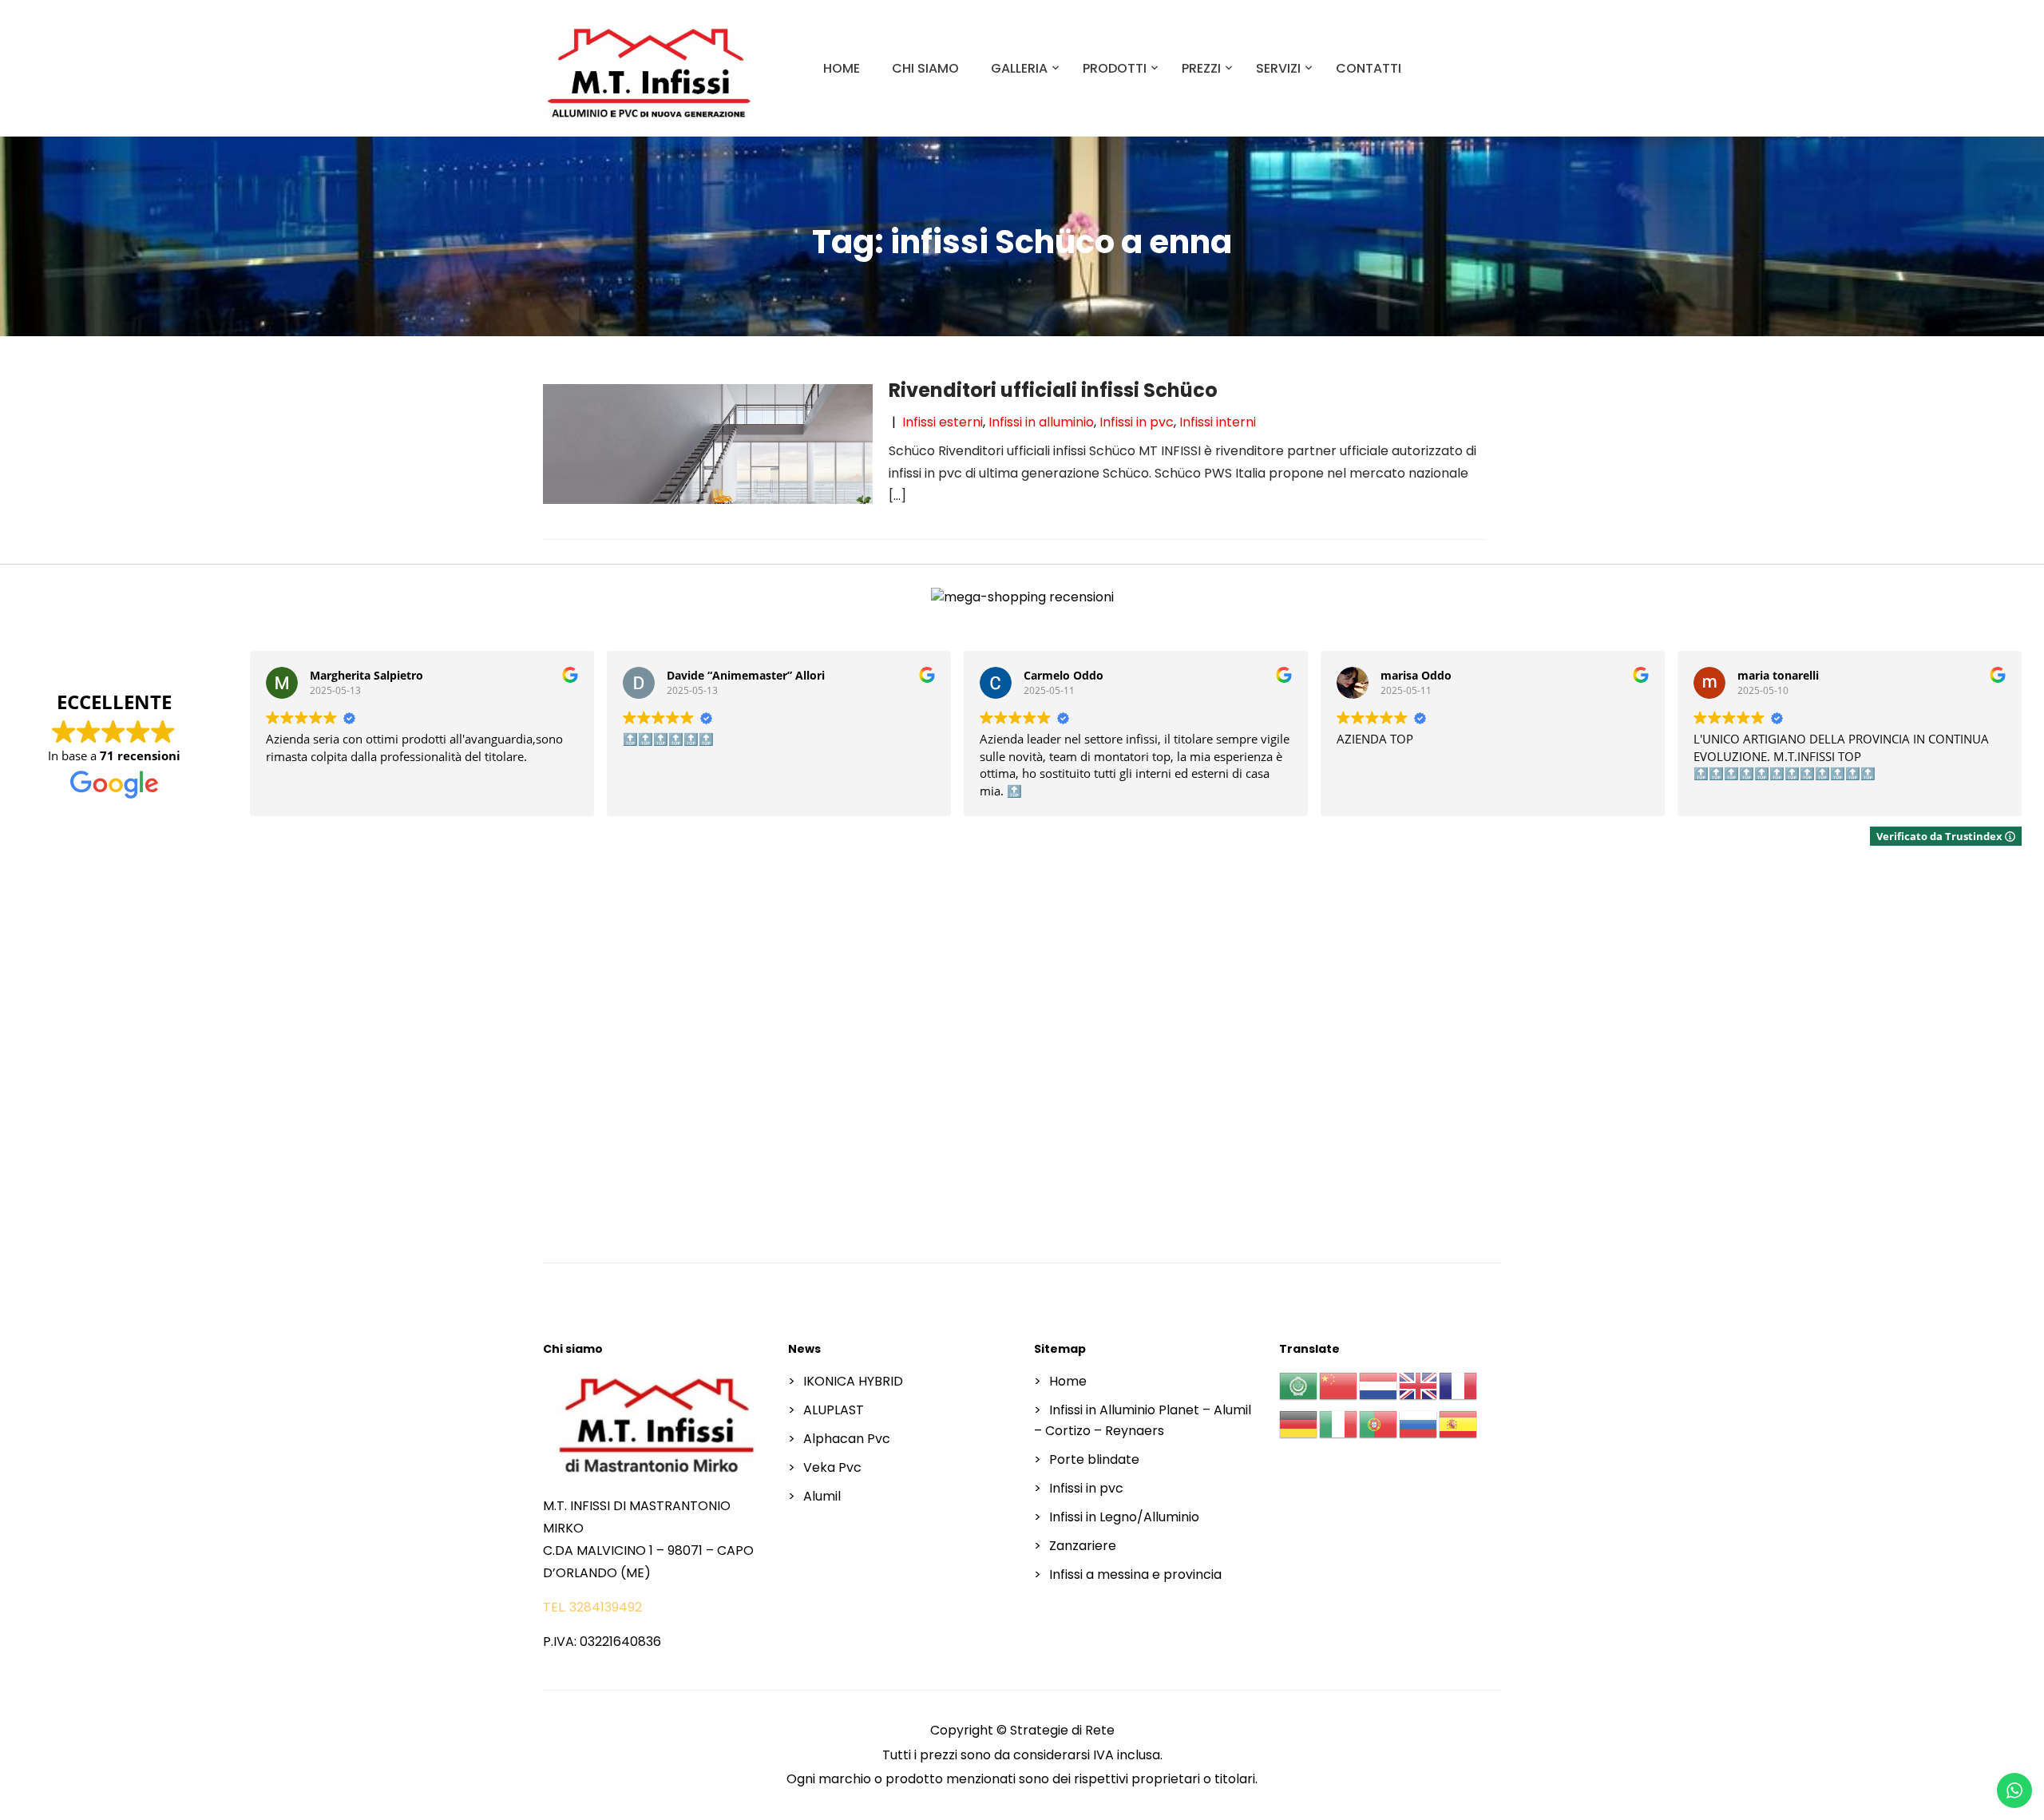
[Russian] (1419, 1424)
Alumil (822, 1496)
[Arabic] (1299, 1386)
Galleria (1019, 68)
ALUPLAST (834, 1410)
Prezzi (1201, 68)
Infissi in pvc (1137, 422)
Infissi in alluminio (1041, 422)
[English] (1419, 1386)
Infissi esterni (943, 422)
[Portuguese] (1379, 1424)
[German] (1299, 1424)
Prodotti (1115, 68)
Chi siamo (925, 68)
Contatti (1369, 68)
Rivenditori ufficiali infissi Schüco (1053, 390)
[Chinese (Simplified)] (1339, 1386)
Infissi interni (1218, 422)
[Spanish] (1459, 1424)
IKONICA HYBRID (853, 1381)
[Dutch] (1379, 1386)
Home (842, 68)
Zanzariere (1083, 1546)
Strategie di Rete (1062, 1730)
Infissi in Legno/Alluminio (1124, 1517)
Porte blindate (1094, 1459)
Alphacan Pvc (847, 1439)
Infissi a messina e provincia (1135, 1574)
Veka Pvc (832, 1467)
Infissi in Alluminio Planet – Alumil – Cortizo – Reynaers (1143, 1420)
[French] (1459, 1386)
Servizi (1278, 68)
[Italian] (1339, 1424)
